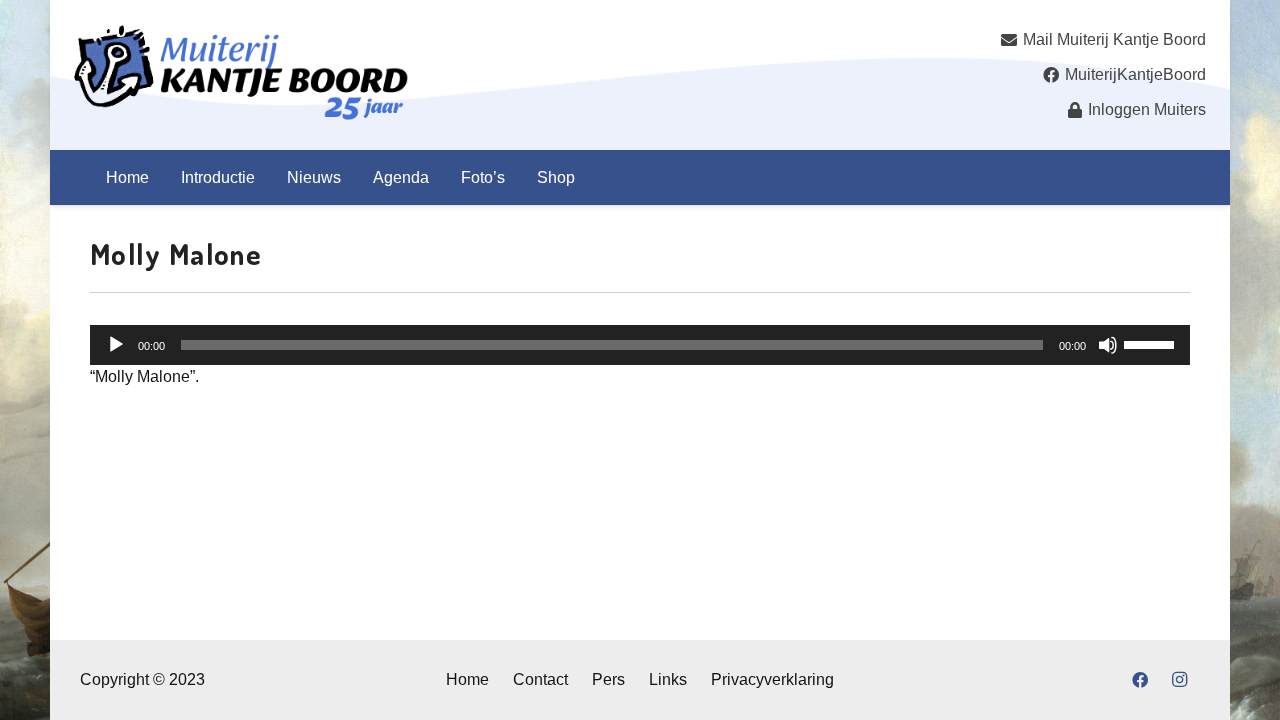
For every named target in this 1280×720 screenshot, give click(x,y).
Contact (540, 679)
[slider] (1152, 343)
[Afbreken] (1108, 345)
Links (668, 679)
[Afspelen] (116, 345)
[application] (640, 345)
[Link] (241, 75)
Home (467, 679)
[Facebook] (1140, 680)
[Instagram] (1180, 680)
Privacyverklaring (772, 679)
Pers (608, 679)
